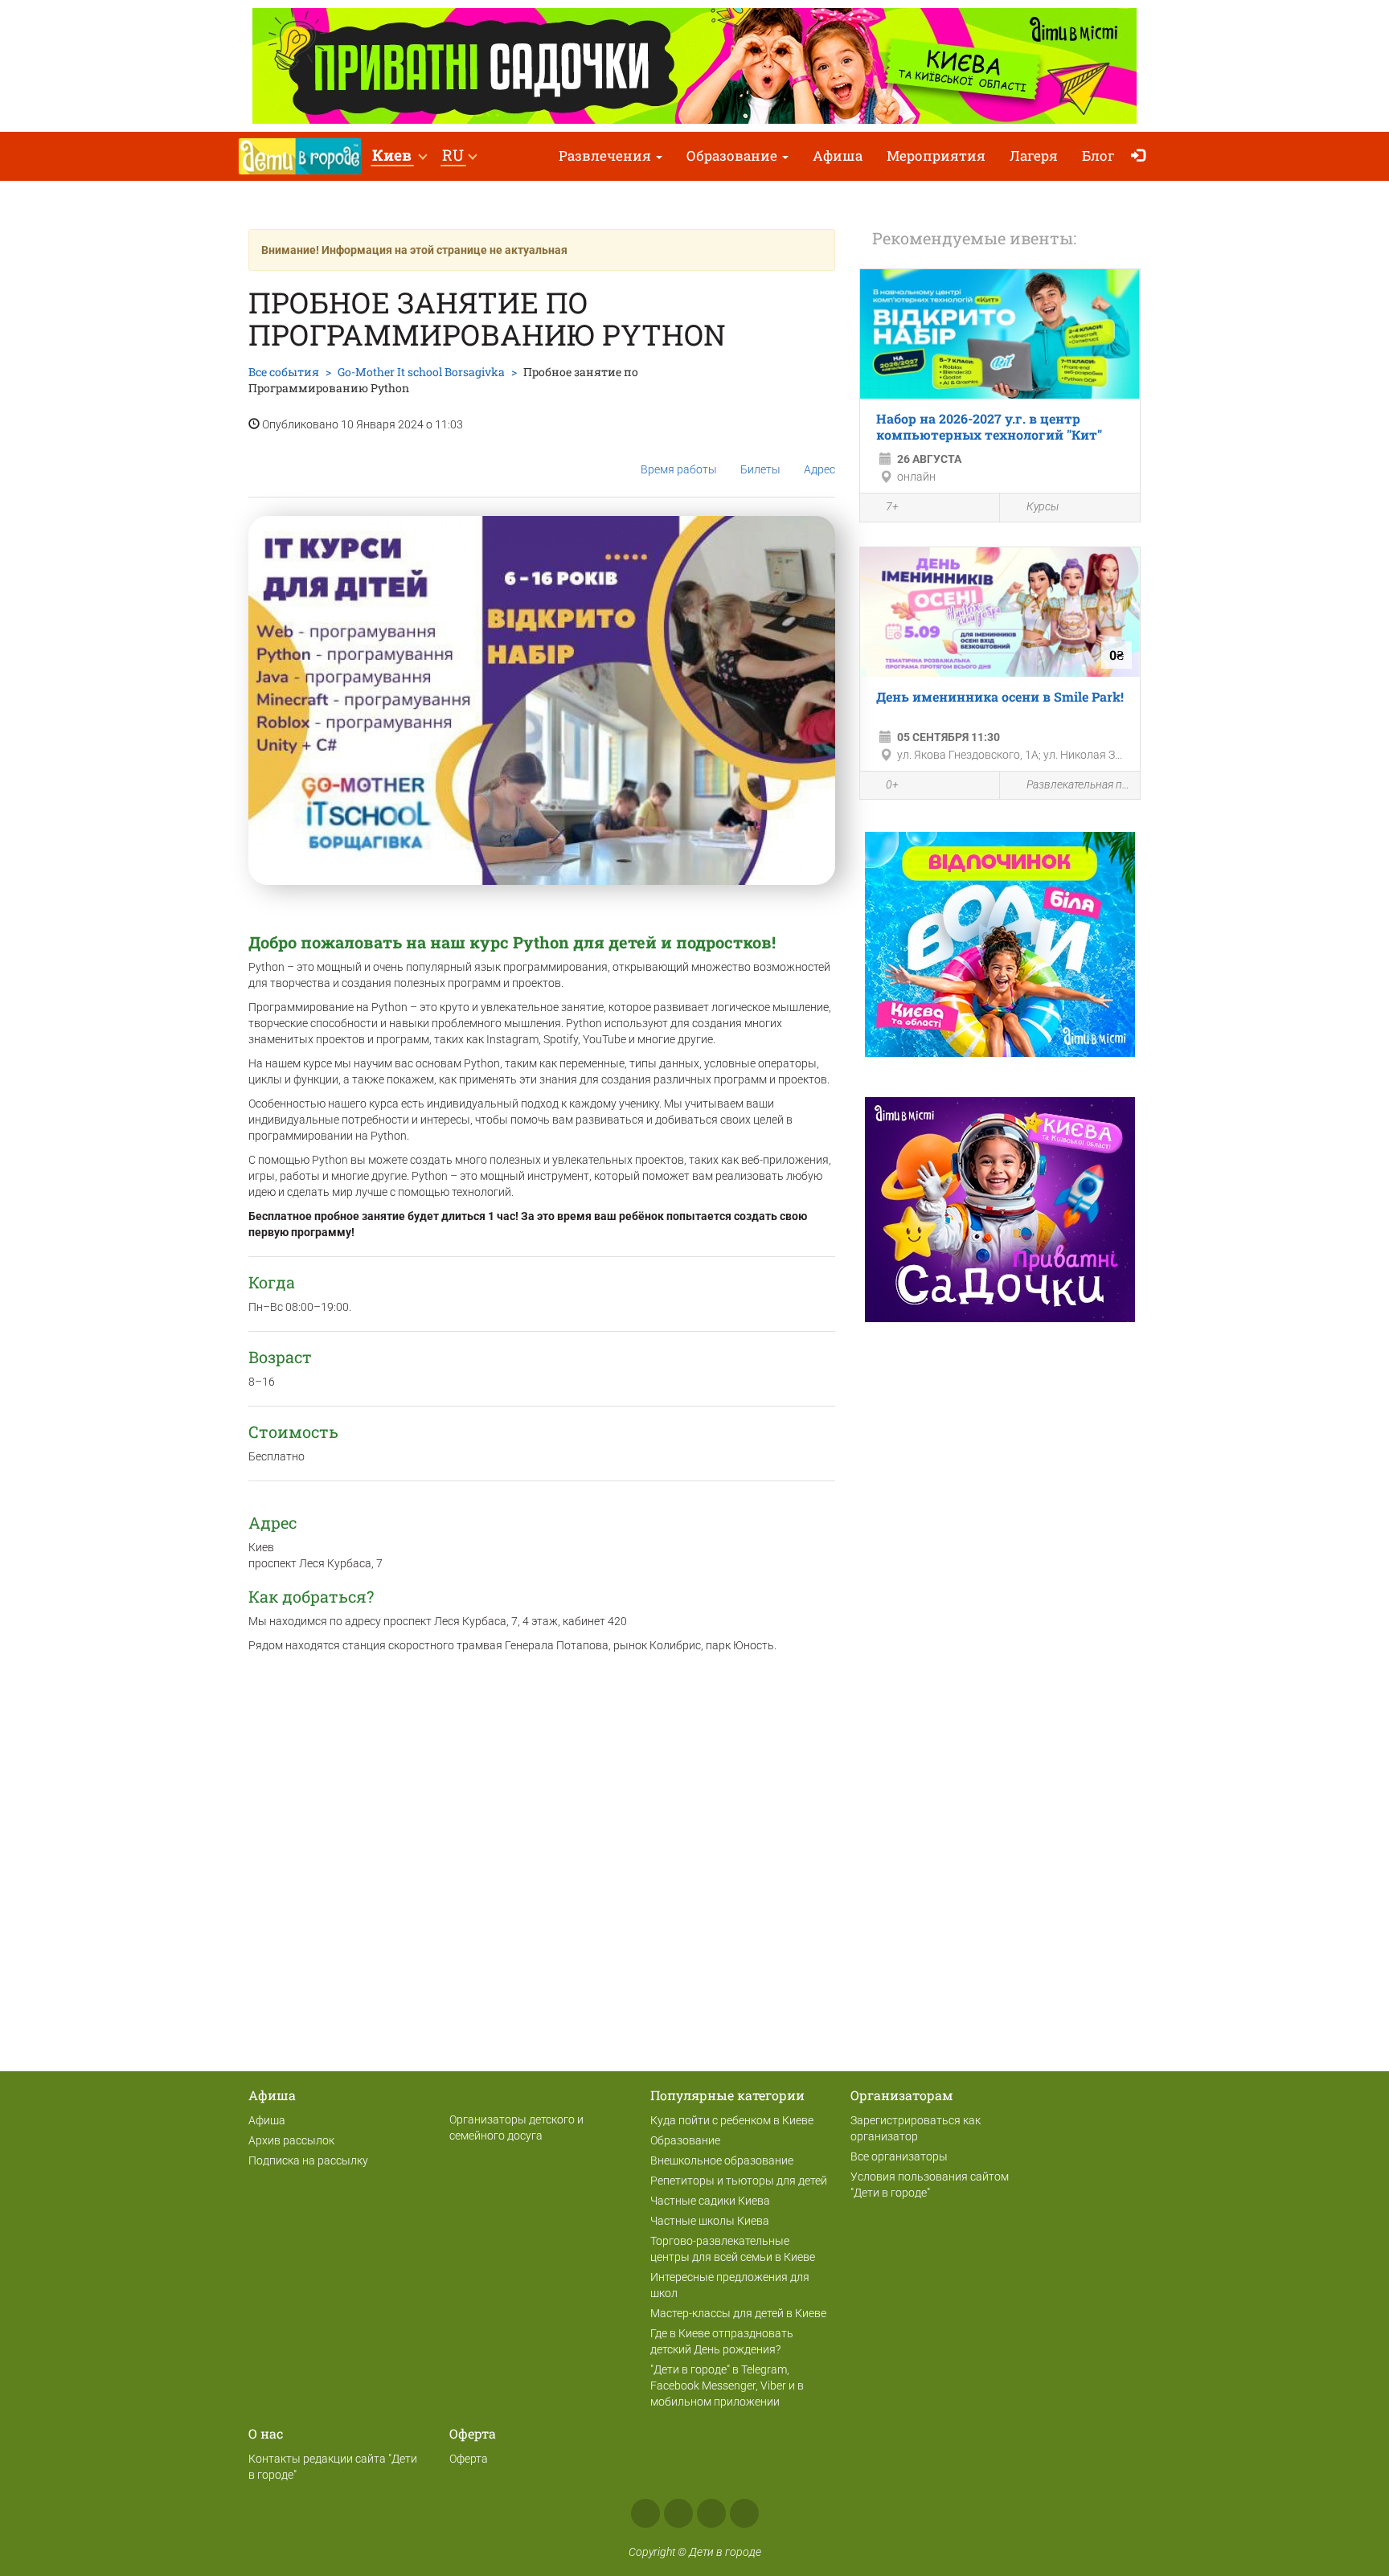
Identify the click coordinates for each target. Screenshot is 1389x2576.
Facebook (645, 2513)
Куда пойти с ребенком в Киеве (732, 2120)
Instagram (678, 2513)
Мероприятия (936, 156)
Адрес (819, 469)
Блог (1098, 156)
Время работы (679, 469)
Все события (284, 372)
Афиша (838, 156)
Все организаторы (899, 2156)
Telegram (711, 2513)
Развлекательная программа (1079, 784)
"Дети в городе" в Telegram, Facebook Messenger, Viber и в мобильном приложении (727, 2386)
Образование (733, 156)
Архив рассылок (291, 2140)
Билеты (760, 469)
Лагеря (1034, 156)
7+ (892, 506)
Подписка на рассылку (308, 2160)
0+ (892, 784)
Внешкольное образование (722, 2160)
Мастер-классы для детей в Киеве (738, 2313)
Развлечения (606, 156)
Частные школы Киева (710, 2221)
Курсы (1043, 506)
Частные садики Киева (710, 2201)
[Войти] (1142, 156)
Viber (744, 2513)
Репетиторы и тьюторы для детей (739, 2181)
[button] (399, 156)
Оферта (469, 2459)
